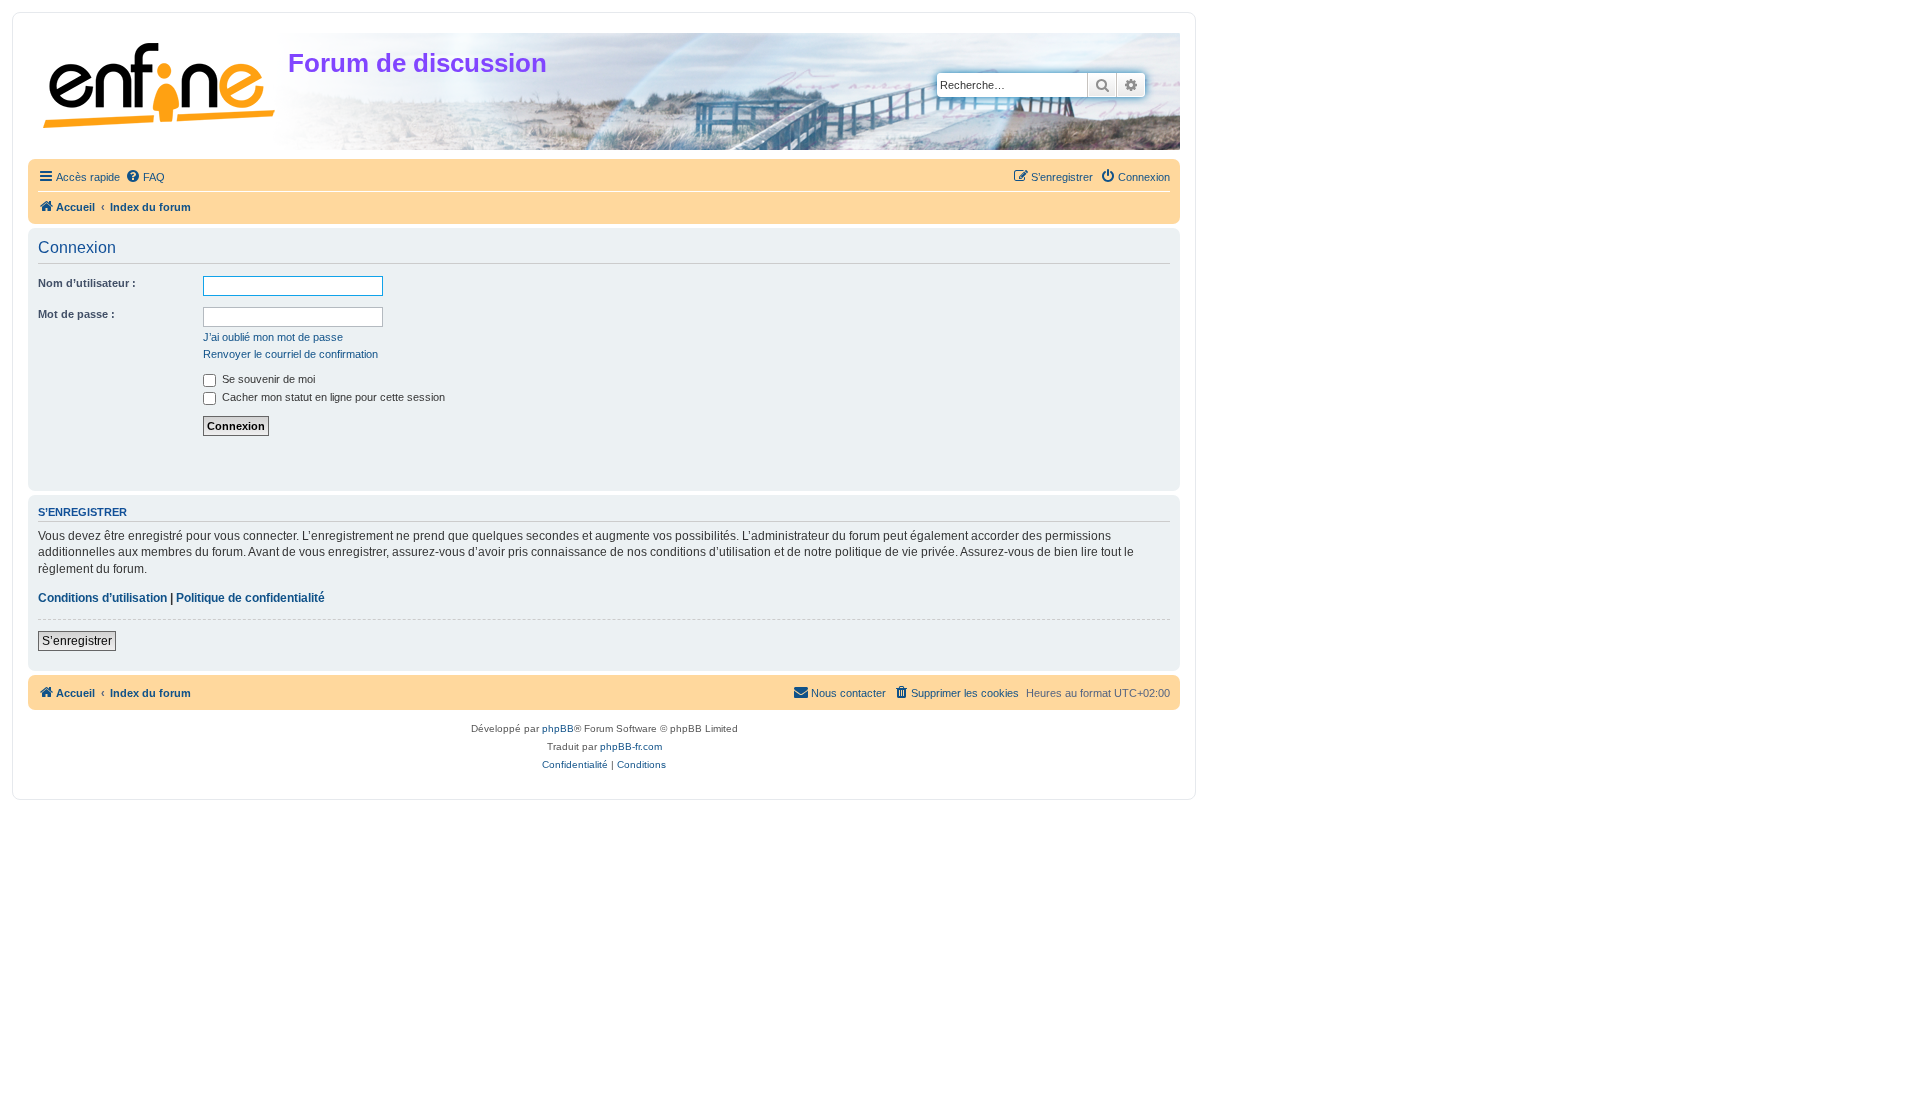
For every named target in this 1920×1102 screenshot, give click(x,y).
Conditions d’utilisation (102, 598)
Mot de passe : (76, 314)
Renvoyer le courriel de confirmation (290, 354)
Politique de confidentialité (250, 598)
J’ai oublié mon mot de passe (273, 337)
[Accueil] (160, 81)
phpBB (558, 728)
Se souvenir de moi (267, 379)
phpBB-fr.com (631, 746)
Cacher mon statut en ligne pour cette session (332, 397)
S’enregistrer (77, 641)
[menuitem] (145, 177)
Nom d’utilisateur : (87, 283)
